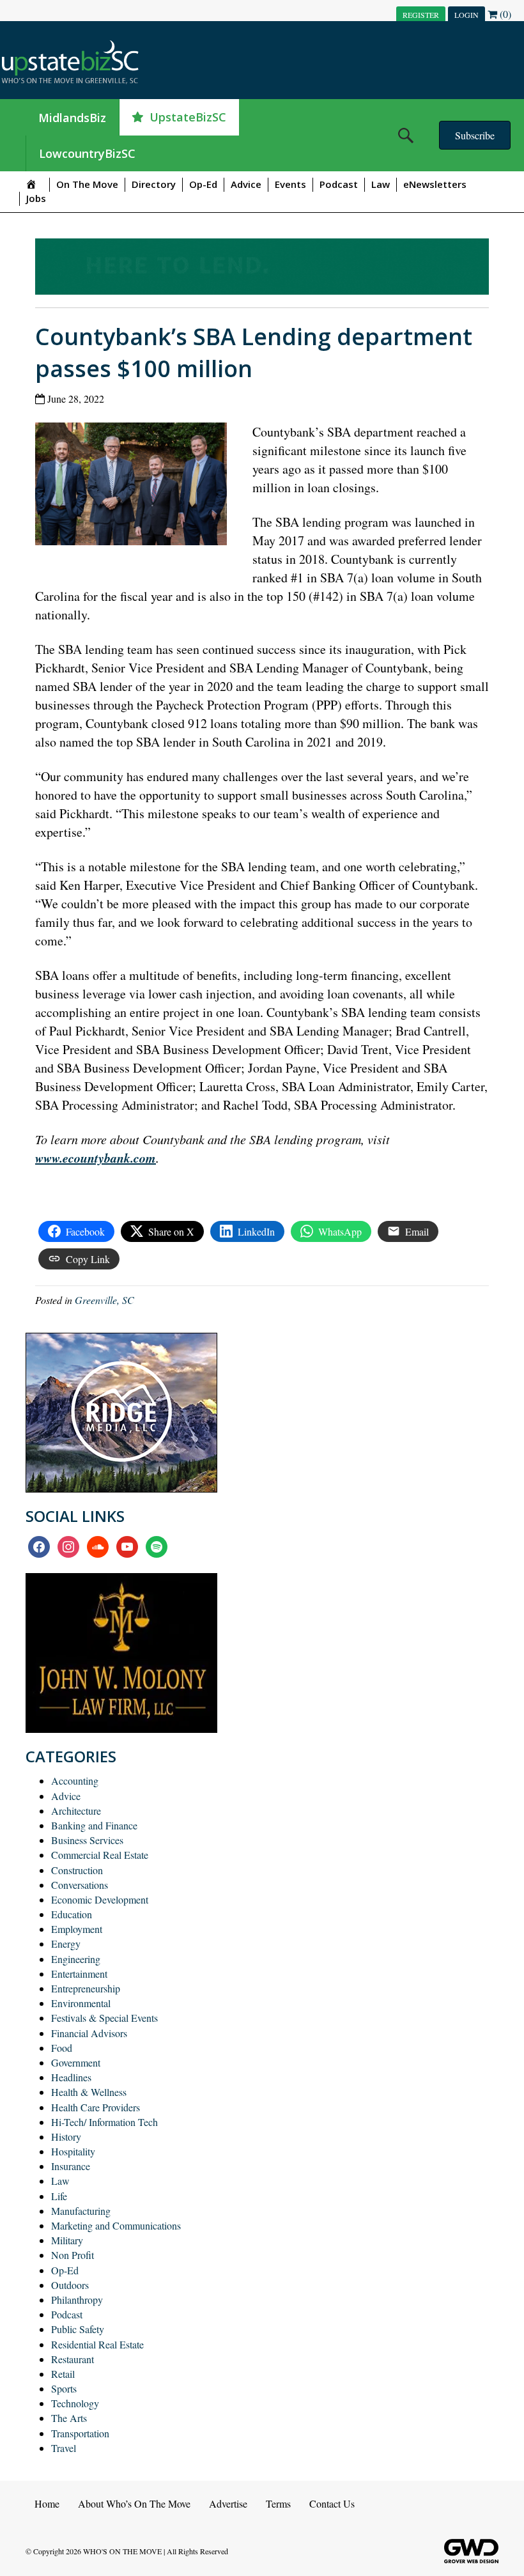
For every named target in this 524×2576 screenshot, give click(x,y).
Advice (246, 184)
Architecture (76, 1811)
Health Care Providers (96, 2107)
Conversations (80, 1885)
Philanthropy (77, 2300)
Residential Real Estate (97, 2344)
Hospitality (73, 2151)
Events (290, 184)
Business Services (87, 1840)
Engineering (76, 1959)
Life (59, 2196)
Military (67, 2240)
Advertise (228, 2503)
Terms (278, 2503)
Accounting (75, 1781)
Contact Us (332, 2503)
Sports (64, 2388)
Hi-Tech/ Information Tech (104, 2122)
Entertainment (79, 1974)
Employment (77, 1929)
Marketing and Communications (116, 2225)
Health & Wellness (89, 2092)
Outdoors (70, 2285)
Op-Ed (203, 184)
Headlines (71, 2077)
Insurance (71, 2166)
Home (47, 2503)
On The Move (87, 184)
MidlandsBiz (72, 118)
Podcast (339, 184)
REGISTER (421, 15)
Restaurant (73, 2359)
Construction (77, 1870)
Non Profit (73, 2255)
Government (76, 2062)
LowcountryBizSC (87, 153)
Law (381, 184)
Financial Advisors (89, 2033)
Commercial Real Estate (100, 1855)
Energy (66, 1944)
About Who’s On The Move (134, 2503)
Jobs (36, 198)
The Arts (69, 2418)
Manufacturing (81, 2211)
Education (72, 1914)
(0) (504, 14)
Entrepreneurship (86, 1988)
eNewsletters (435, 184)
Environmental (81, 2003)
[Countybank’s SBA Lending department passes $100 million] (136, 487)
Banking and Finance (94, 1825)
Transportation (80, 2433)
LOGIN (466, 15)
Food (62, 2048)
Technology (75, 2403)
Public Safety (78, 2329)
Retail (63, 2374)
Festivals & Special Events (104, 2018)
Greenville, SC (104, 1300)
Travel (64, 2448)
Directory (154, 184)
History (66, 2137)
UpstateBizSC (188, 117)
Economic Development (100, 1899)
